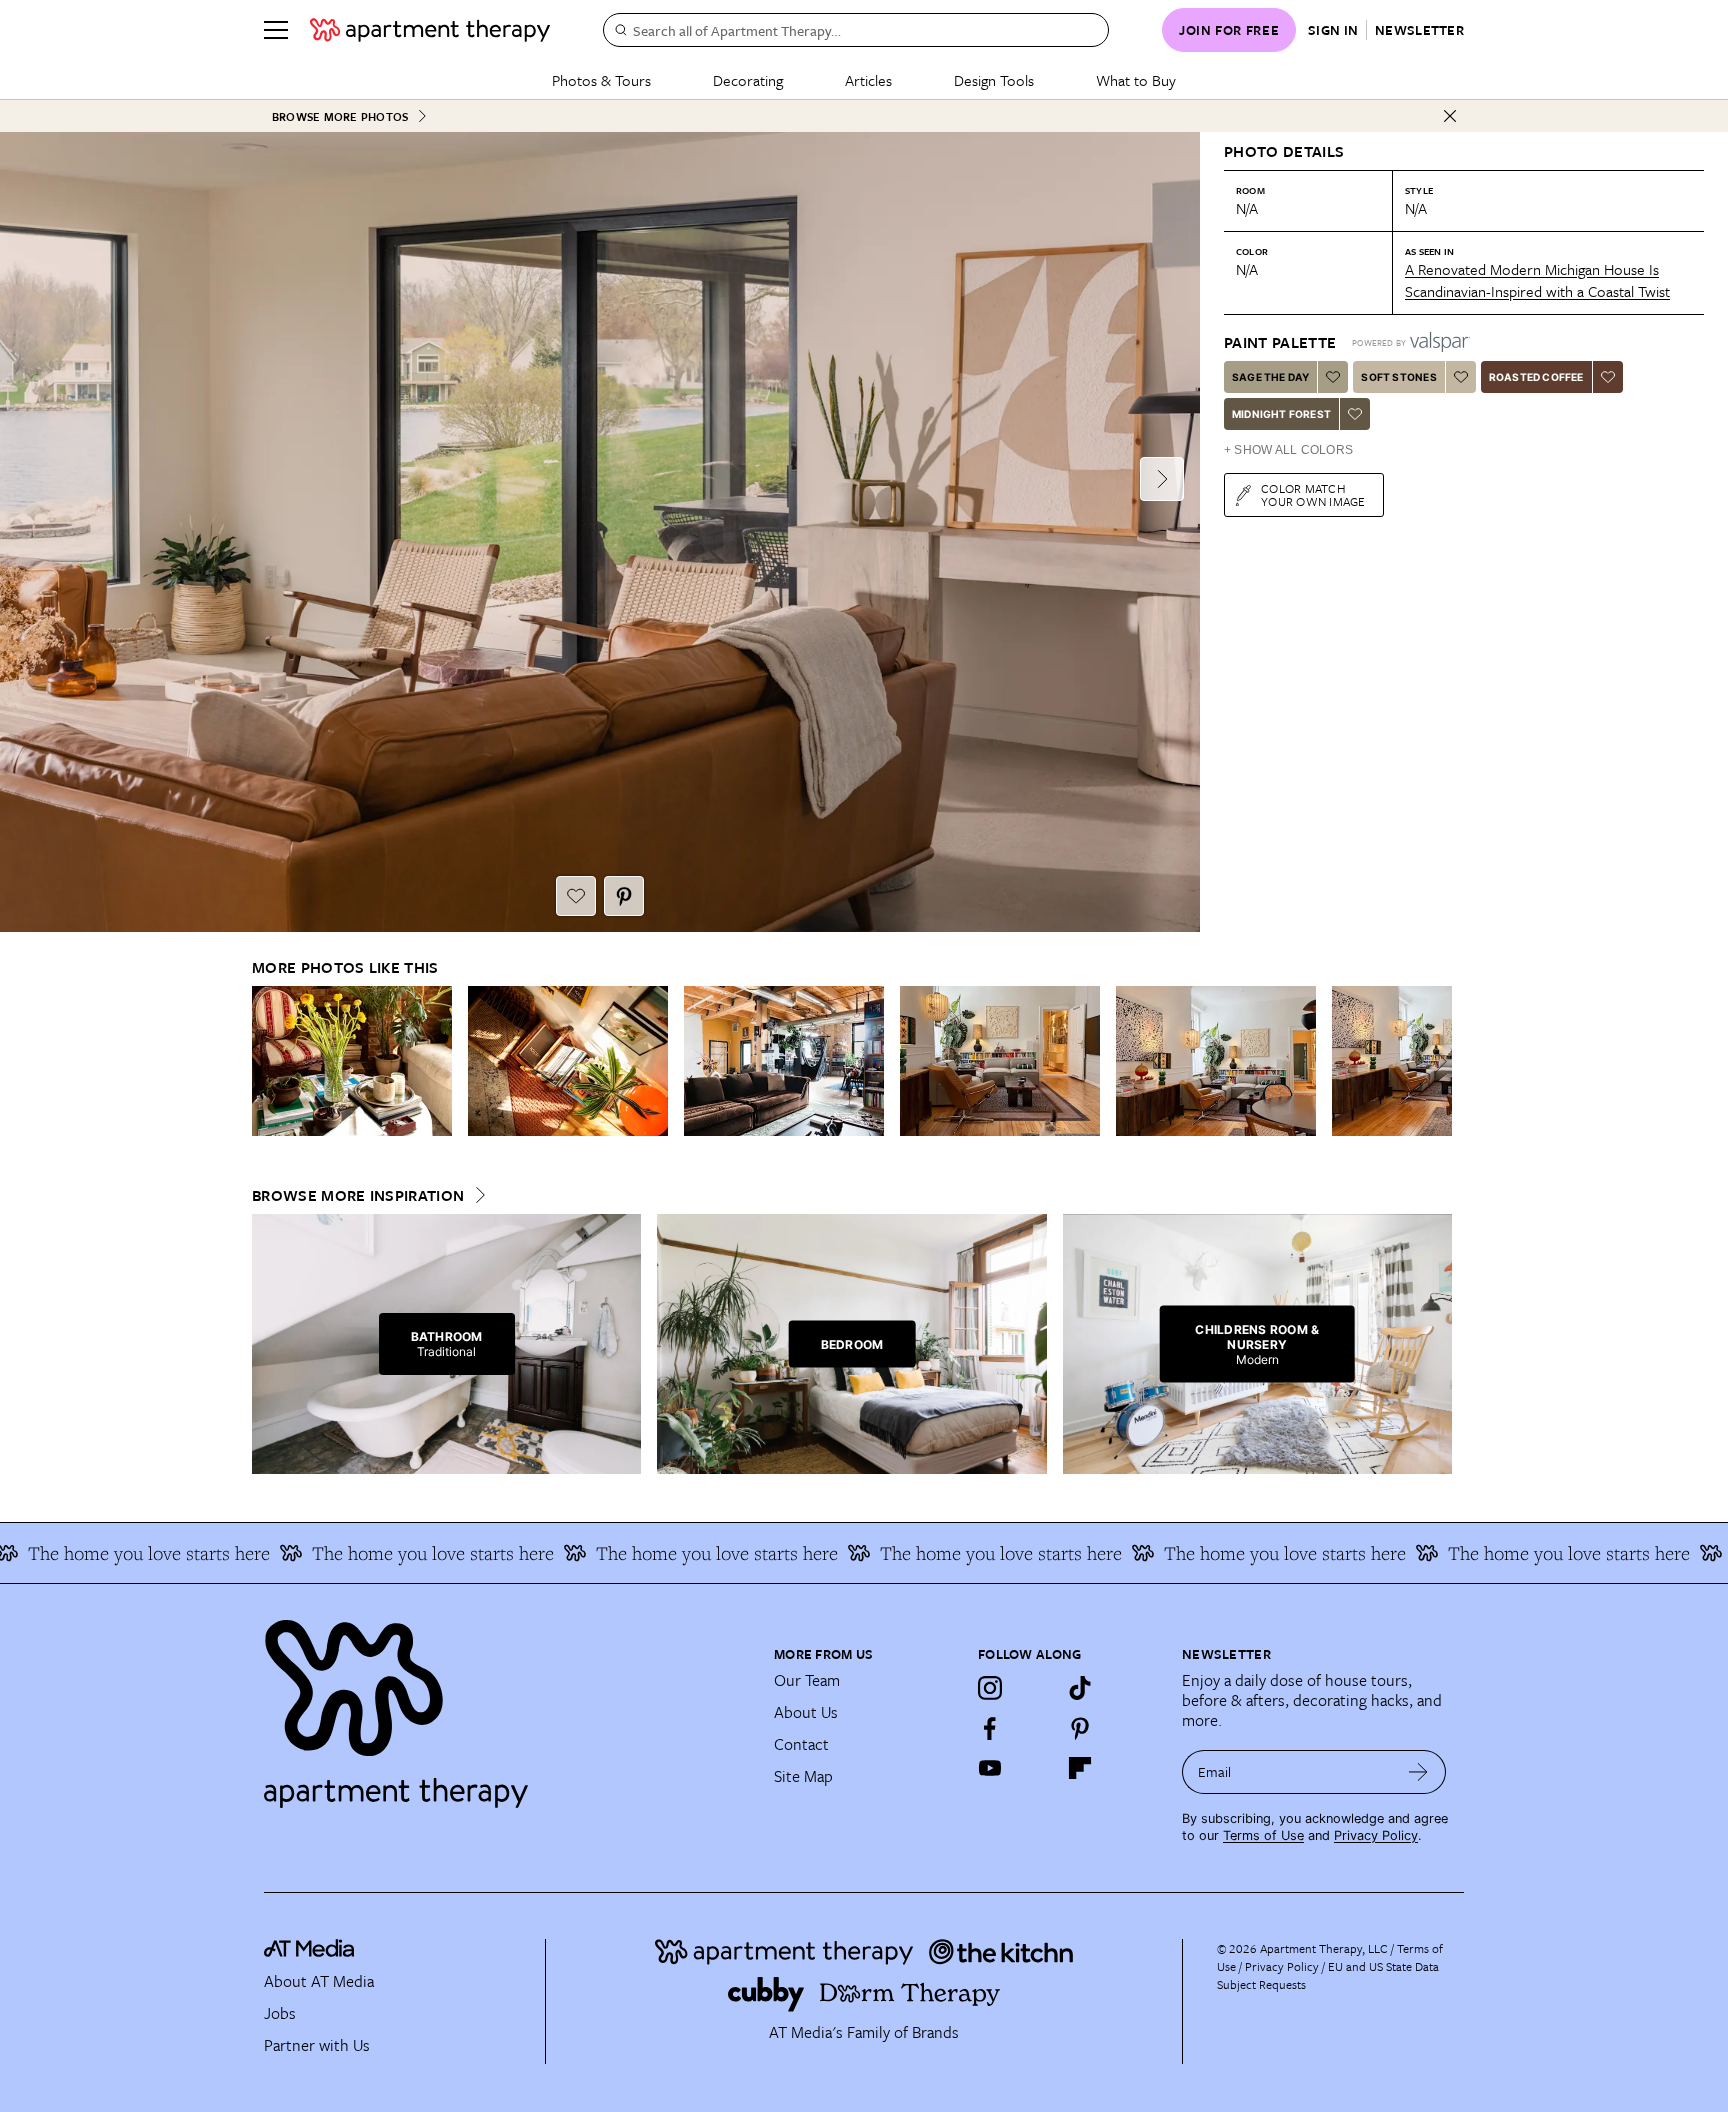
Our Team (807, 1680)
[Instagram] (990, 1688)
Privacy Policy (1376, 1835)
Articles (868, 80)
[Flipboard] (1080, 1768)
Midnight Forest (1281, 414)
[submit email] (1418, 1772)
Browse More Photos (340, 116)
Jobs (280, 2013)
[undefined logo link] (430, 30)
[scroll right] (1436, 1061)
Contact (801, 1744)
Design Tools (994, 80)
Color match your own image (1313, 494)
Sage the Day (1270, 377)
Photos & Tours (601, 80)
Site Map (803, 1776)
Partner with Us (317, 2045)
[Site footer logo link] (507, 1705)
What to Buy (1136, 80)
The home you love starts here (377, 1553)
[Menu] (276, 30)
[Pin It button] (624, 896)
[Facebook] (990, 1728)
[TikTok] (1080, 1688)
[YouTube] (990, 1768)
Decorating (748, 80)
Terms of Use (1263, 1835)
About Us (806, 1712)
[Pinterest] (1080, 1728)
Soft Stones (1398, 377)
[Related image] (352, 1061)
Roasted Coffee (1536, 377)
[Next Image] (1162, 479)
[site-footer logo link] (309, 1951)
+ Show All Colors (1288, 450)
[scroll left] (268, 1061)
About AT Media (319, 1981)
